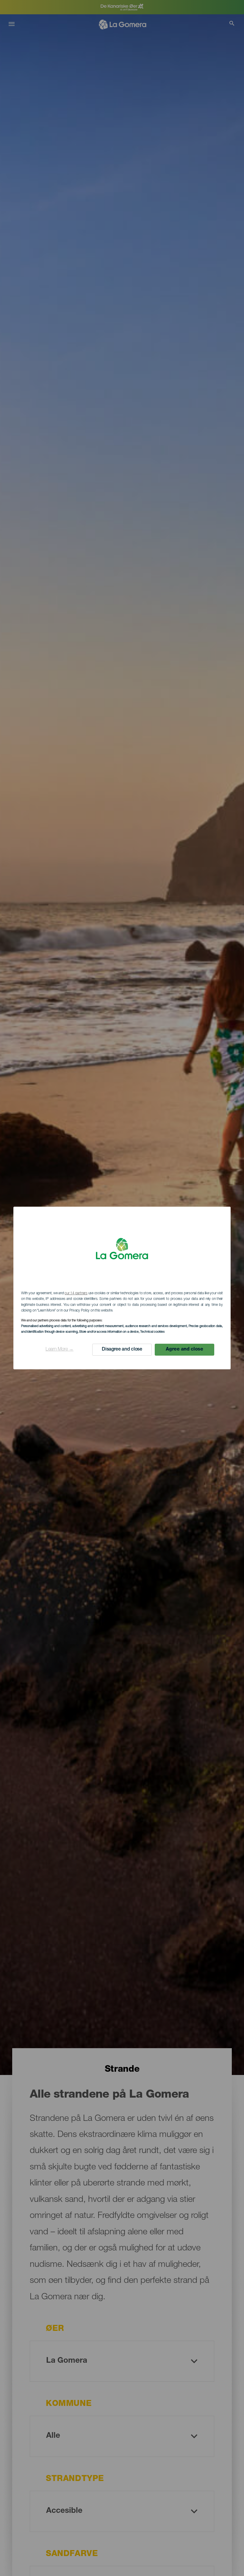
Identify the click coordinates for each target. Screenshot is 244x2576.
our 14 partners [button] (76, 1293)
